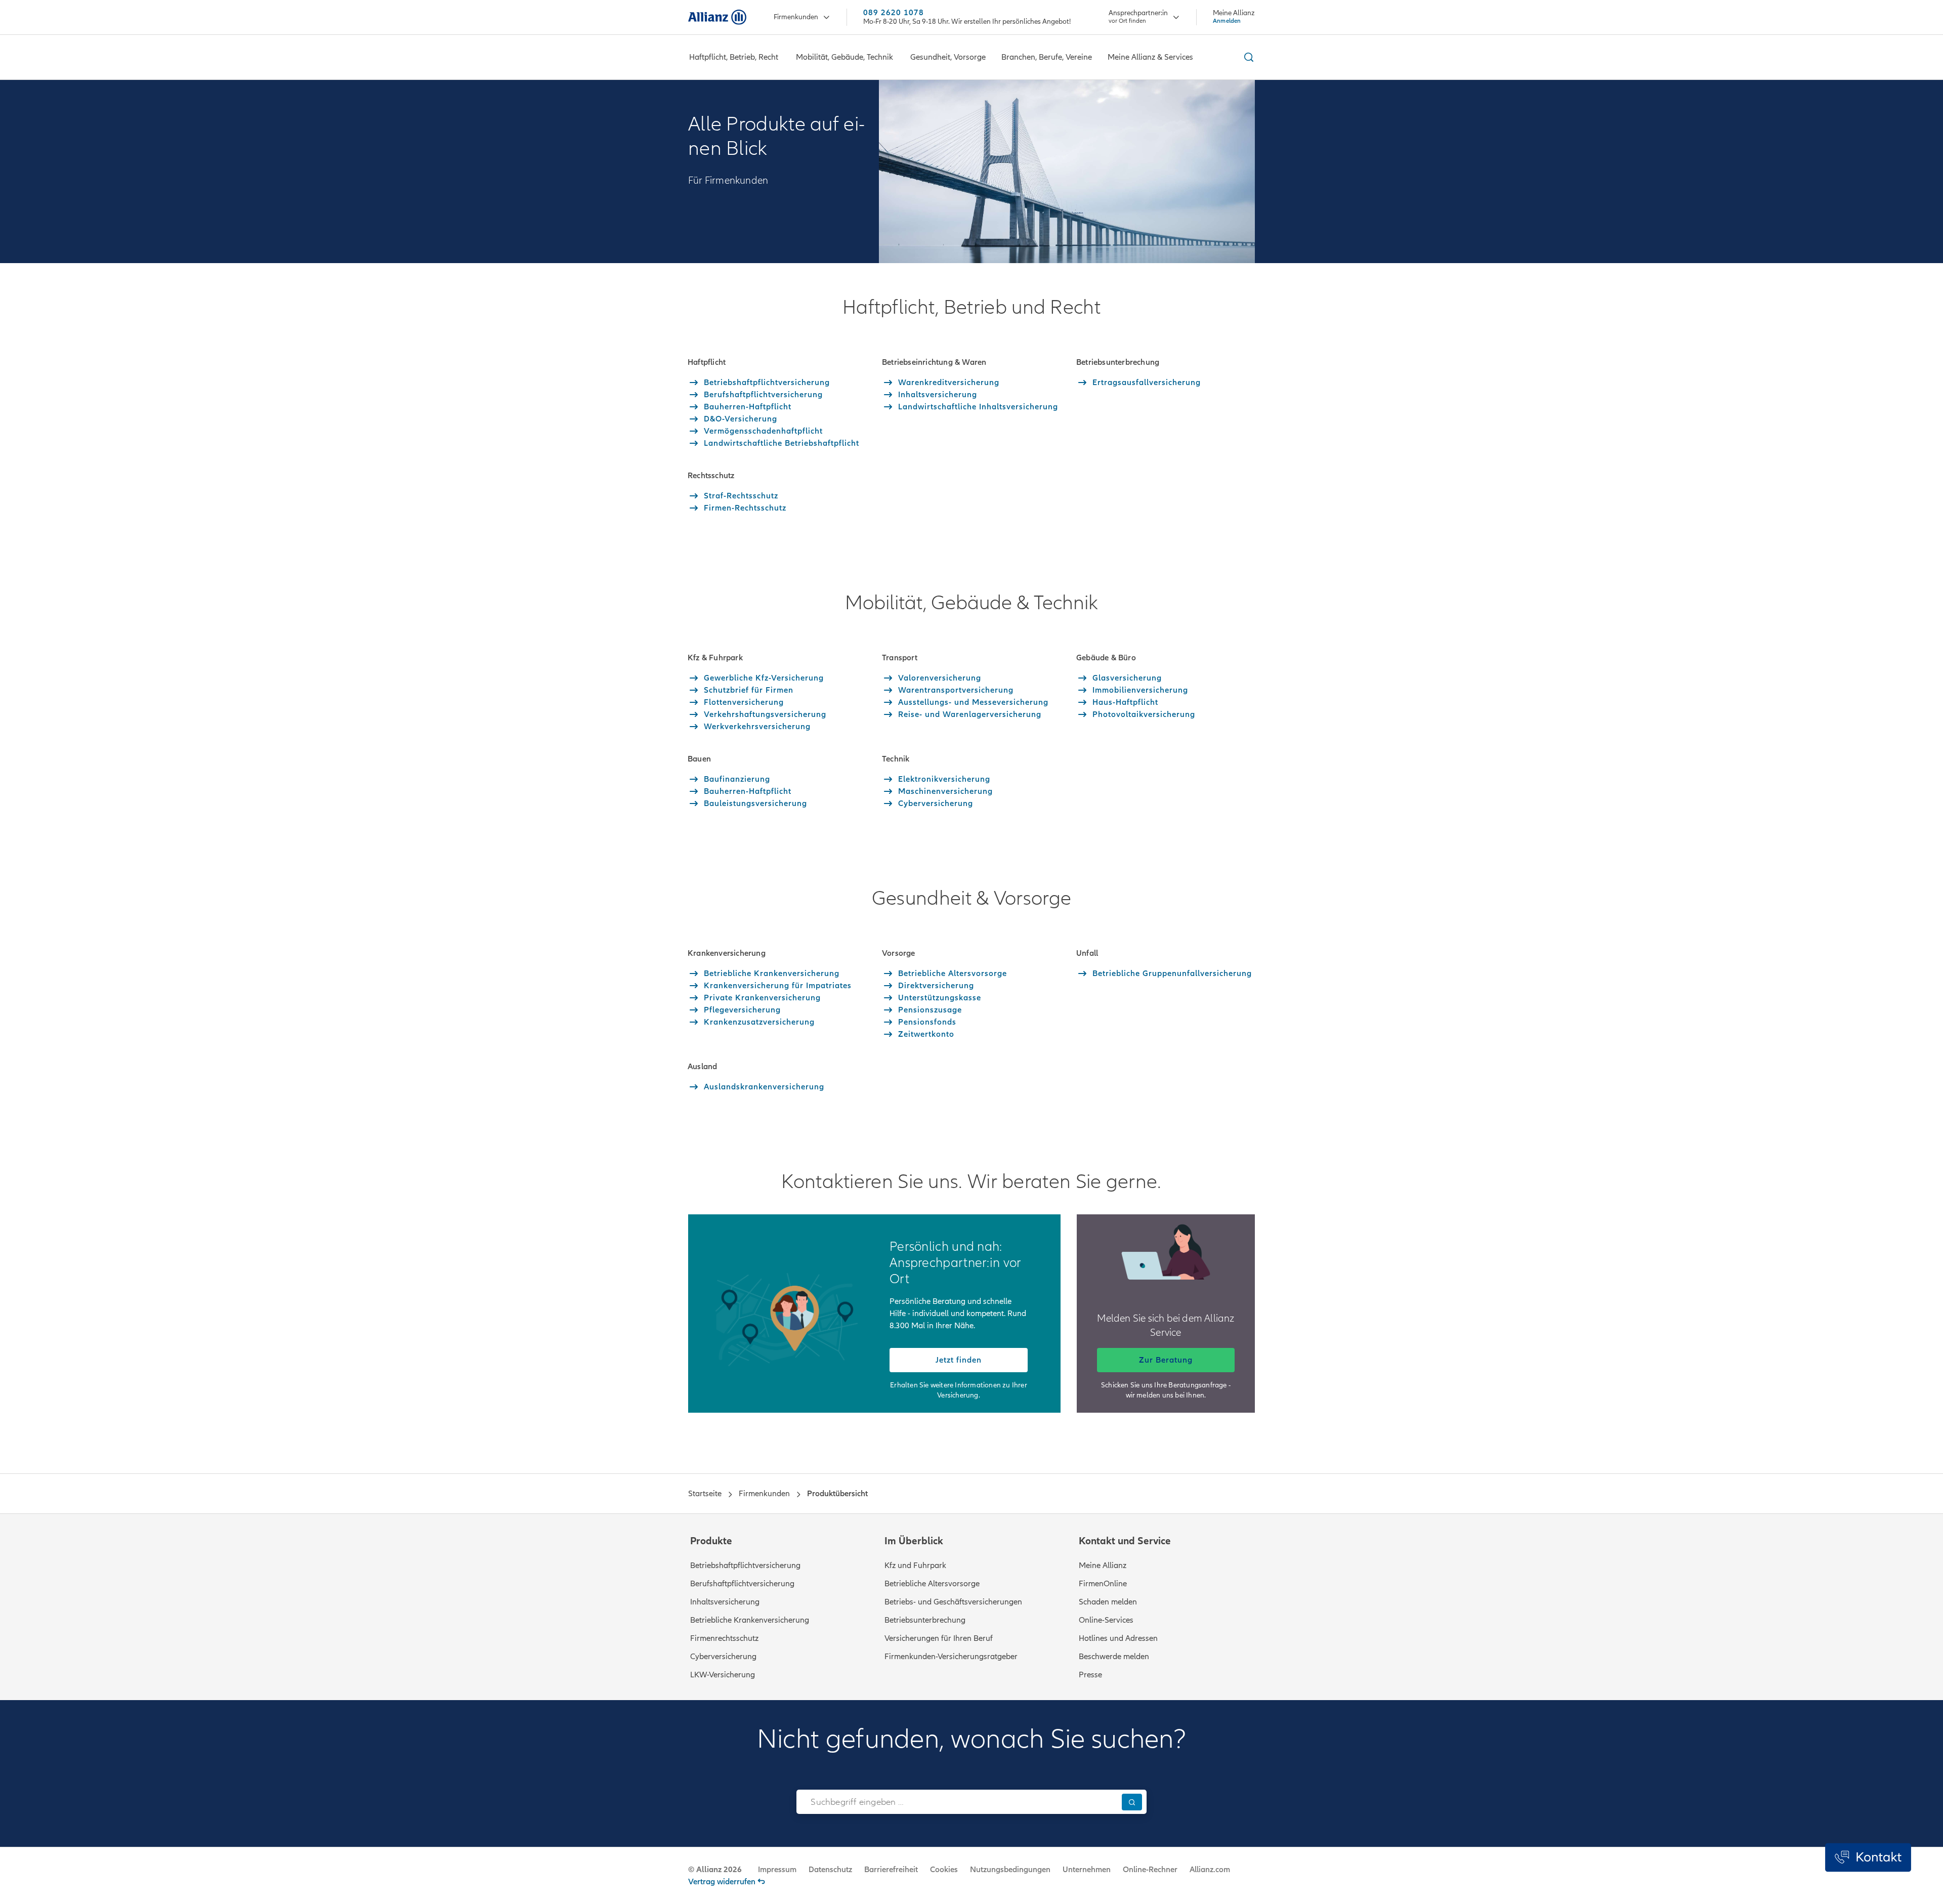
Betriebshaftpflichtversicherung (745, 1565)
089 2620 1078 (894, 13)
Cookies (944, 1870)
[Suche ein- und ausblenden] (1247, 57)
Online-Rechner (1150, 1870)
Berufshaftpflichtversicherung (742, 1584)
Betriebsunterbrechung (925, 1620)
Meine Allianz (1103, 1565)
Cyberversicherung (723, 1657)
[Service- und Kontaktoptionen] (1868, 1857)
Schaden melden (1108, 1602)
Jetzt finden (959, 1360)
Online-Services (1106, 1620)
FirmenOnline (1103, 1584)
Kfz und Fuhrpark (915, 1565)
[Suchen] (1132, 1802)
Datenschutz (830, 1870)
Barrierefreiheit (891, 1870)
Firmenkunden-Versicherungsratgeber (951, 1657)
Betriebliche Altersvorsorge (932, 1584)
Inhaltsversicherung (725, 1602)
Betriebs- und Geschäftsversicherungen (953, 1602)
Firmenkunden (796, 17)
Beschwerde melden (1114, 1657)
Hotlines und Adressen (1118, 1638)
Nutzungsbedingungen (1010, 1870)
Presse (1090, 1675)
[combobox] (957, 1802)
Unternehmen (1087, 1870)
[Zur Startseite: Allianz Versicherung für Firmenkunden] (717, 17)
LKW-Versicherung (723, 1675)
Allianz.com (1210, 1870)
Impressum (777, 1870)
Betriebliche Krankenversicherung (750, 1620)
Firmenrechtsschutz (724, 1638)
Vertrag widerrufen (722, 1882)
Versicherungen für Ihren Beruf (939, 1638)
